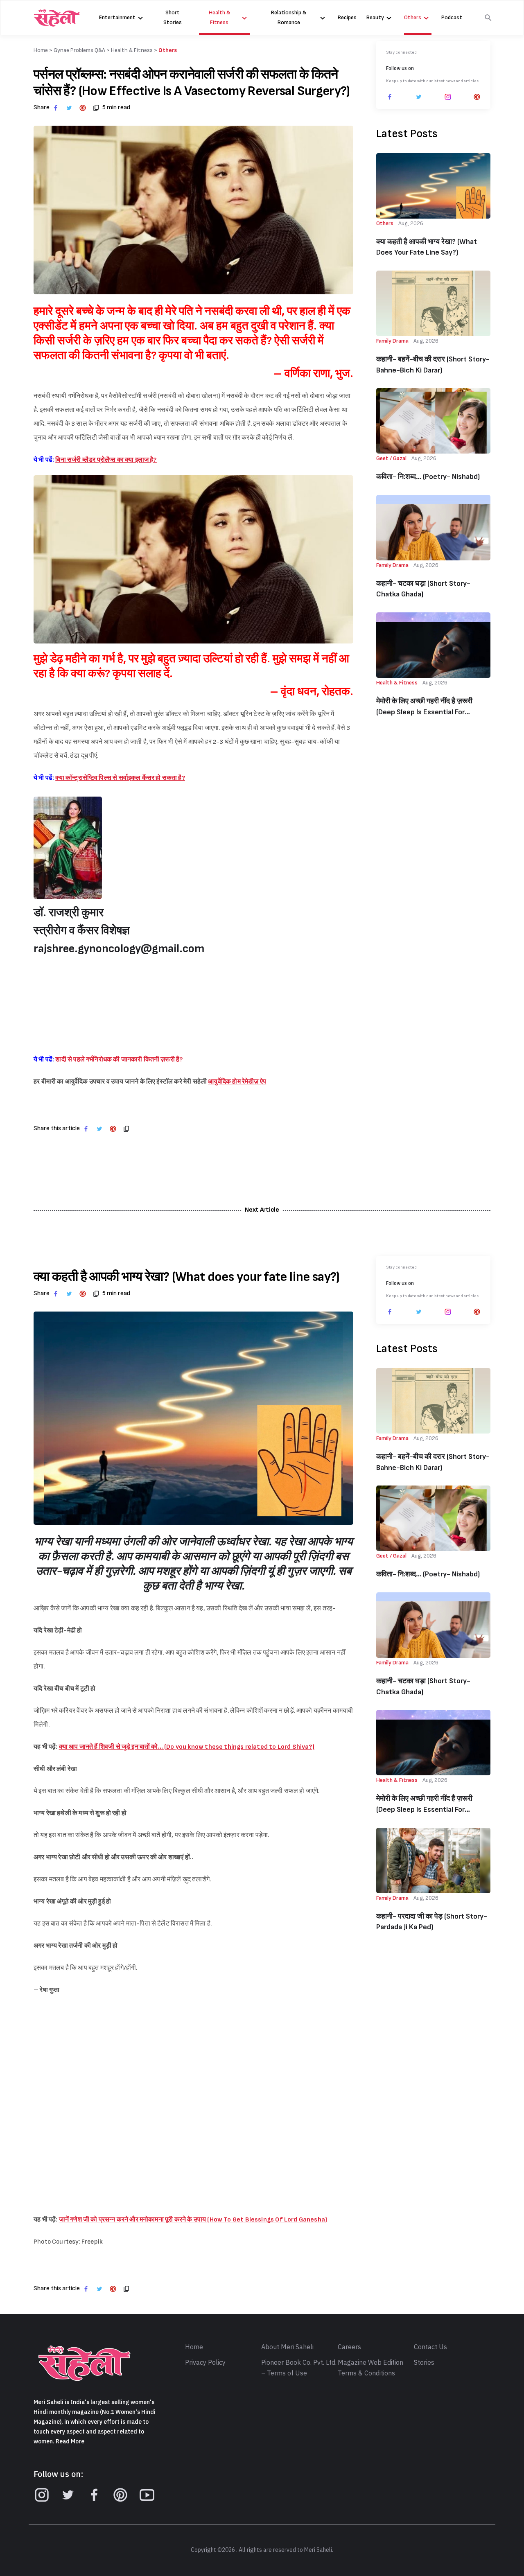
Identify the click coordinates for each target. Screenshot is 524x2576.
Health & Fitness (219, 17)
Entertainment (117, 17)
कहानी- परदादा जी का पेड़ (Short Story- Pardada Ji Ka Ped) (432, 1922)
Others (413, 17)
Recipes (347, 17)
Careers (349, 2347)
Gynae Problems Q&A (79, 50)
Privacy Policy (205, 2363)
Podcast (452, 17)
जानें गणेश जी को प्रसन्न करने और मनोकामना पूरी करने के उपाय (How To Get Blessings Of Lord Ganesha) (193, 2220)
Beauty (375, 17)
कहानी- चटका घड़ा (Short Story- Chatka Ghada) (423, 589)
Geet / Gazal (391, 458)
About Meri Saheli (287, 2347)
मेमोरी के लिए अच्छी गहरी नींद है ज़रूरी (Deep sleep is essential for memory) (424, 707)
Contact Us (430, 2347)
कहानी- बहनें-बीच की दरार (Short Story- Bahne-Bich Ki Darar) (433, 365)
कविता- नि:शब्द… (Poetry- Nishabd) (428, 477)
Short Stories (173, 17)
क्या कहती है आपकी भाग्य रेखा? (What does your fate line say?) (427, 247)
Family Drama (392, 341)
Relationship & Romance (289, 17)
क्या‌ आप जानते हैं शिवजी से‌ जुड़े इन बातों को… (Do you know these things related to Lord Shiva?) (187, 1747)
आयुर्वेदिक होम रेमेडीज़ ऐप (237, 1082)
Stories (424, 2363)
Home (194, 2347)
